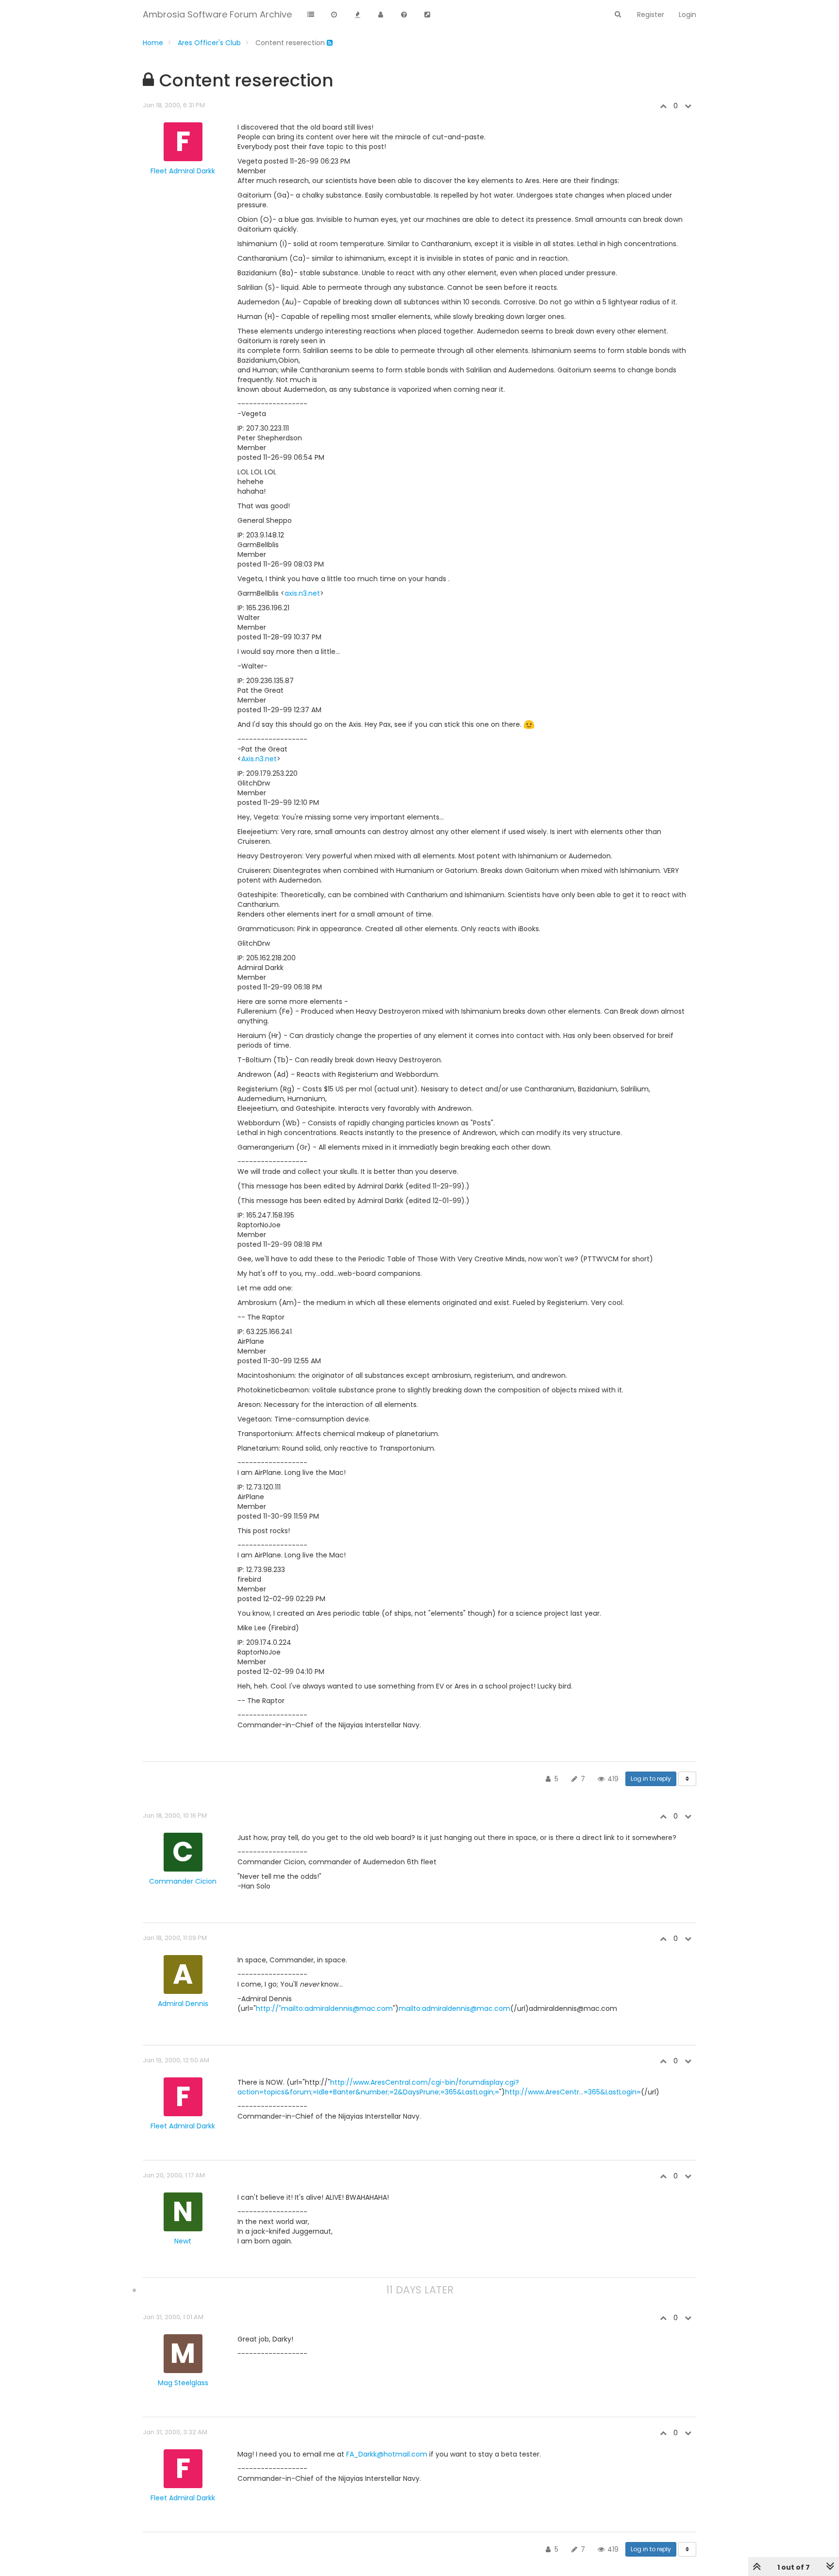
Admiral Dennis (183, 2004)
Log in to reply (651, 1779)
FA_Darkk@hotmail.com (387, 2454)
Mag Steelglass (183, 2383)
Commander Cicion (183, 1881)
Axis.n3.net (259, 759)
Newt (183, 2241)
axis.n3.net (302, 593)
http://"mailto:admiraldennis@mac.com (324, 2008)
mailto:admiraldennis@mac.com (454, 2008)
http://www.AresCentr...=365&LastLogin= (573, 2092)
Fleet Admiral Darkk (183, 171)
